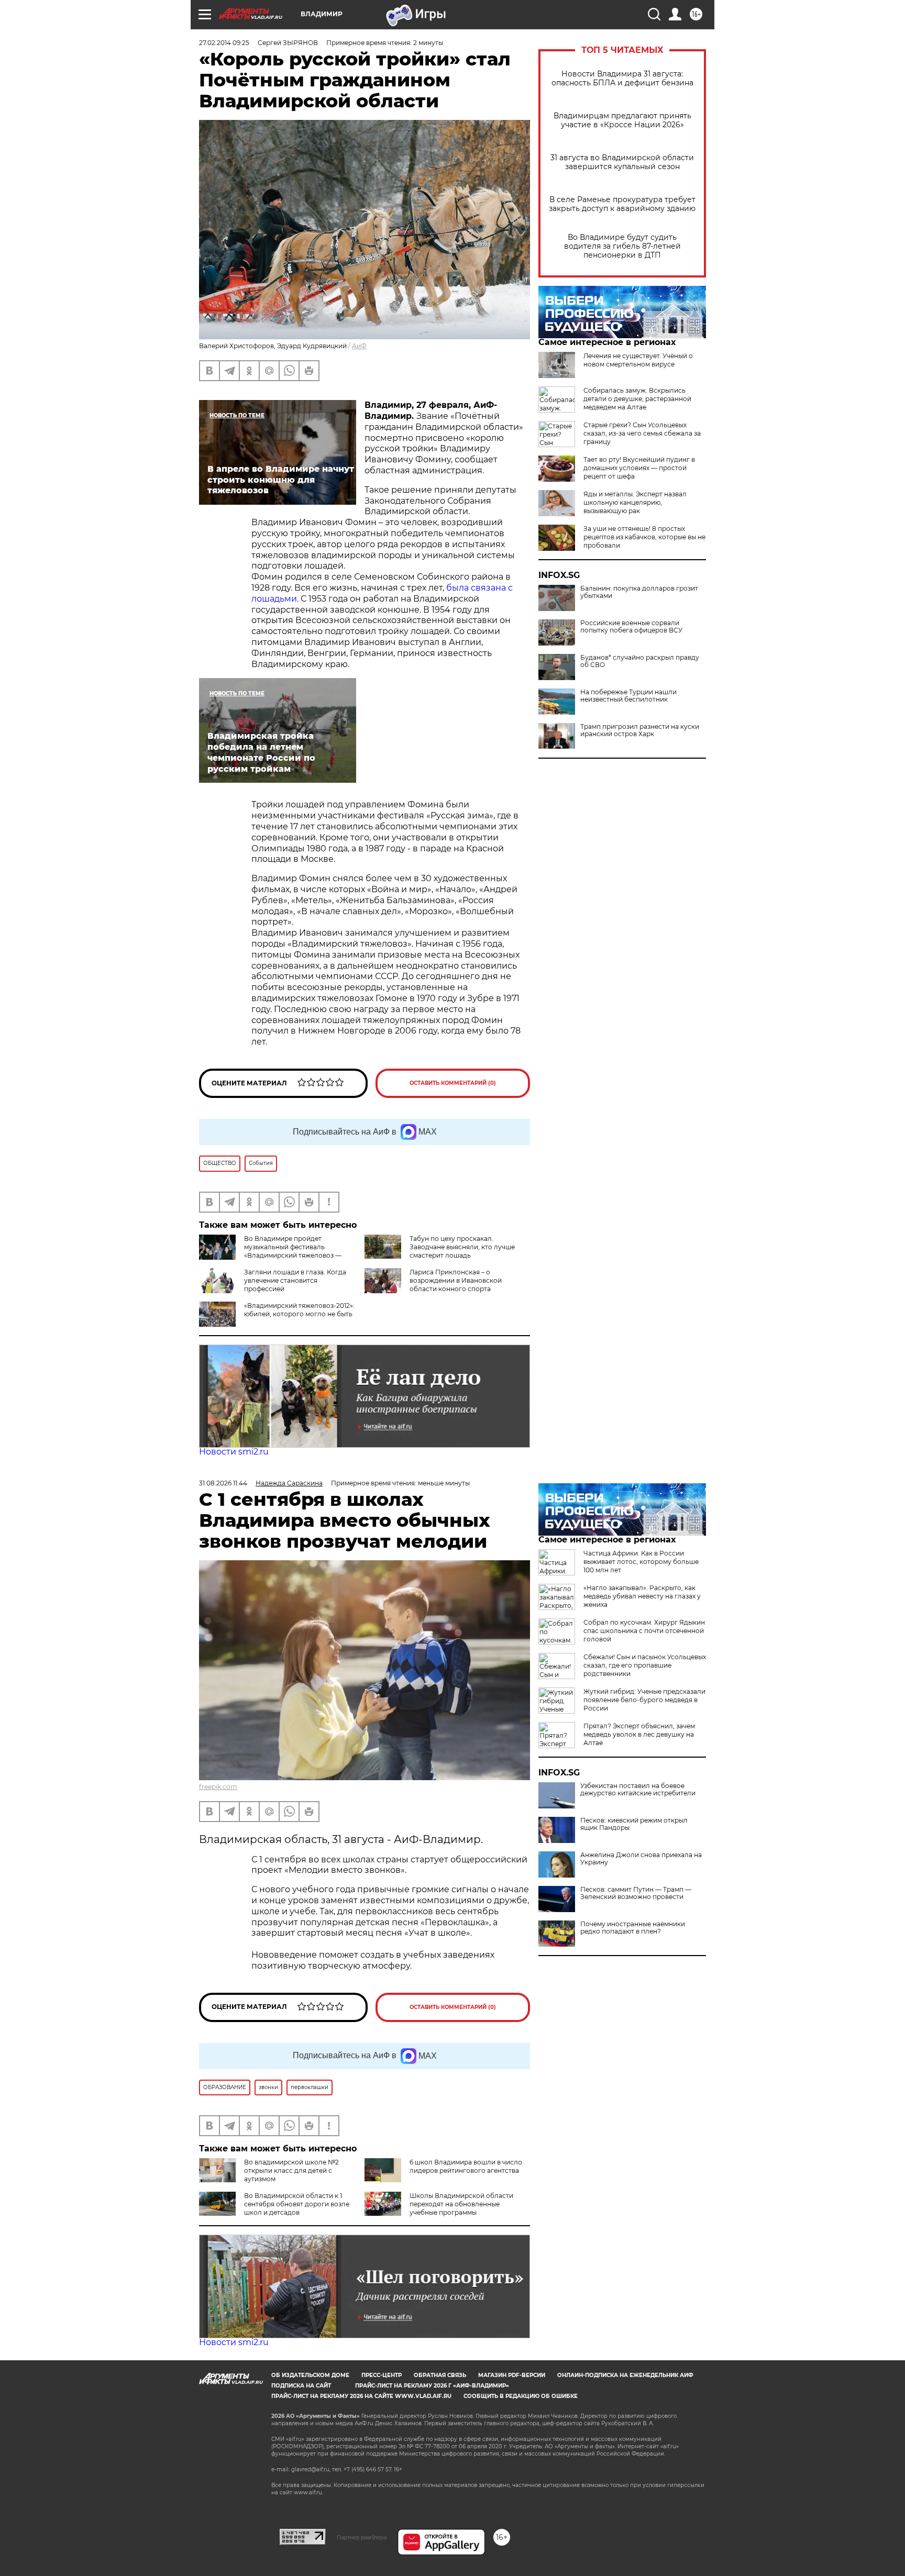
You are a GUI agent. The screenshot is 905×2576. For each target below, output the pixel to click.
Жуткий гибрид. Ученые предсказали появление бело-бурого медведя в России (644, 1700)
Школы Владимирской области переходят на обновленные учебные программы (461, 2204)
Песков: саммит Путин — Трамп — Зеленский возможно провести (636, 1893)
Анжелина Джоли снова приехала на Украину (641, 1859)
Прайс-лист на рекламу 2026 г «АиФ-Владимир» (432, 2386)
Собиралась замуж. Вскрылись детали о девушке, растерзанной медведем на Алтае (637, 399)
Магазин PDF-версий (512, 2375)
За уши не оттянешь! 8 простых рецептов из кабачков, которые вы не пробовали (644, 537)
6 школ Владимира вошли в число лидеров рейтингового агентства (466, 2166)
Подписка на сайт (301, 2386)
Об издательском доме (310, 2375)
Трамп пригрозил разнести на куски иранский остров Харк (640, 730)
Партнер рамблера (362, 2537)
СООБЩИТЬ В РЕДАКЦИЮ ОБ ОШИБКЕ (521, 2396)
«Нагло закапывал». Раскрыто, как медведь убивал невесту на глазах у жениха (642, 1596)
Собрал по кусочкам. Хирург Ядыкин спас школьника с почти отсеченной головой (644, 1631)
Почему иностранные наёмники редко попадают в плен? (633, 1928)
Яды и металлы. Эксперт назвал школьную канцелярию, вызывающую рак (635, 502)
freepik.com (218, 1787)
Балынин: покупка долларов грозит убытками (639, 592)
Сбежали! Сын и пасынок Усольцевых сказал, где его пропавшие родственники (645, 1665)
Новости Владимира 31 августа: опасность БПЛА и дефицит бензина (622, 79)
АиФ (359, 346)
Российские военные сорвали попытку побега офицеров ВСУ (631, 627)
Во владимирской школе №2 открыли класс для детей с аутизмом (291, 2170)
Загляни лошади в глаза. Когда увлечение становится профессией (295, 1280)
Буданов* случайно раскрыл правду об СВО (640, 661)
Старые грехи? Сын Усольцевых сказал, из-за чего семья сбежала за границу (642, 433)
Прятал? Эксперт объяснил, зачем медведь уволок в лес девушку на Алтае (639, 1734)
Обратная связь (440, 2375)
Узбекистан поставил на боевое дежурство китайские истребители (638, 1790)
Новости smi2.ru (234, 1452)
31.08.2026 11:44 (223, 1483)
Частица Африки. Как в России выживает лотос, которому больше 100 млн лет (641, 1562)
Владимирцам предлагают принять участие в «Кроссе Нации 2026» (622, 120)
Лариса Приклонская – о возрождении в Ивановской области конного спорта (456, 1280)
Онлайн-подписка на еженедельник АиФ (625, 2375)
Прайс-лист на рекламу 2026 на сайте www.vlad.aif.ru (361, 2396)
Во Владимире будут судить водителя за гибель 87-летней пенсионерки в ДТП (622, 246)
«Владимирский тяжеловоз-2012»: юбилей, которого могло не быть (299, 1310)
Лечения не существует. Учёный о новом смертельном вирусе (638, 360)
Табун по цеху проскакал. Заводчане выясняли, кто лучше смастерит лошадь (462, 1247)
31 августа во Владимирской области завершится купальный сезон (622, 162)
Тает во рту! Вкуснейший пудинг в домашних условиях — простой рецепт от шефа (639, 468)
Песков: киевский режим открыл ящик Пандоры (634, 1824)
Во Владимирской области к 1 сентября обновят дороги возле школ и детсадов (297, 2204)
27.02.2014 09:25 (224, 43)
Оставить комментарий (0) (453, 1083)
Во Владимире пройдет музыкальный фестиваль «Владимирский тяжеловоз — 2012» (293, 1251)
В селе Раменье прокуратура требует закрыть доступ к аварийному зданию (622, 204)
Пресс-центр (382, 2375)
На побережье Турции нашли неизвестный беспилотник (628, 696)
